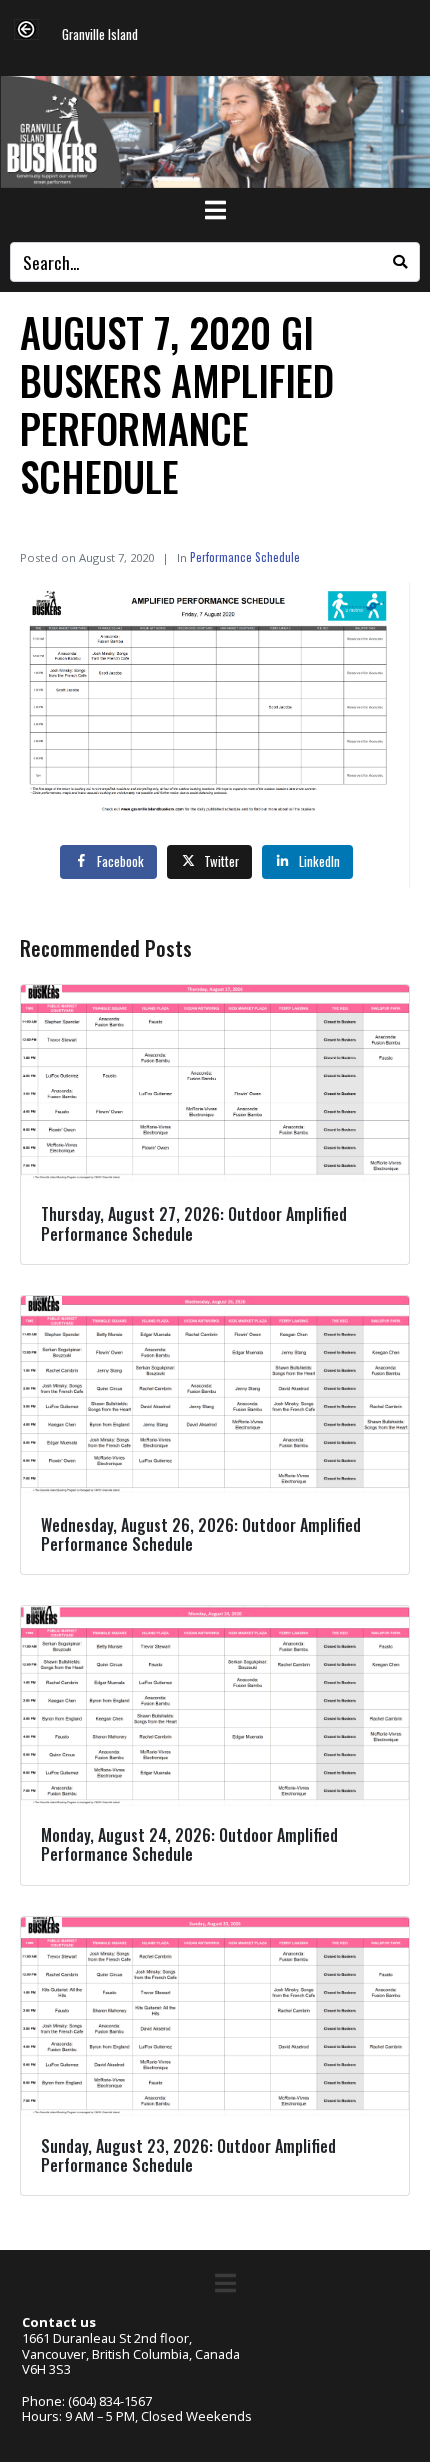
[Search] (400, 262)
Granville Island (100, 35)
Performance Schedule (245, 556)
